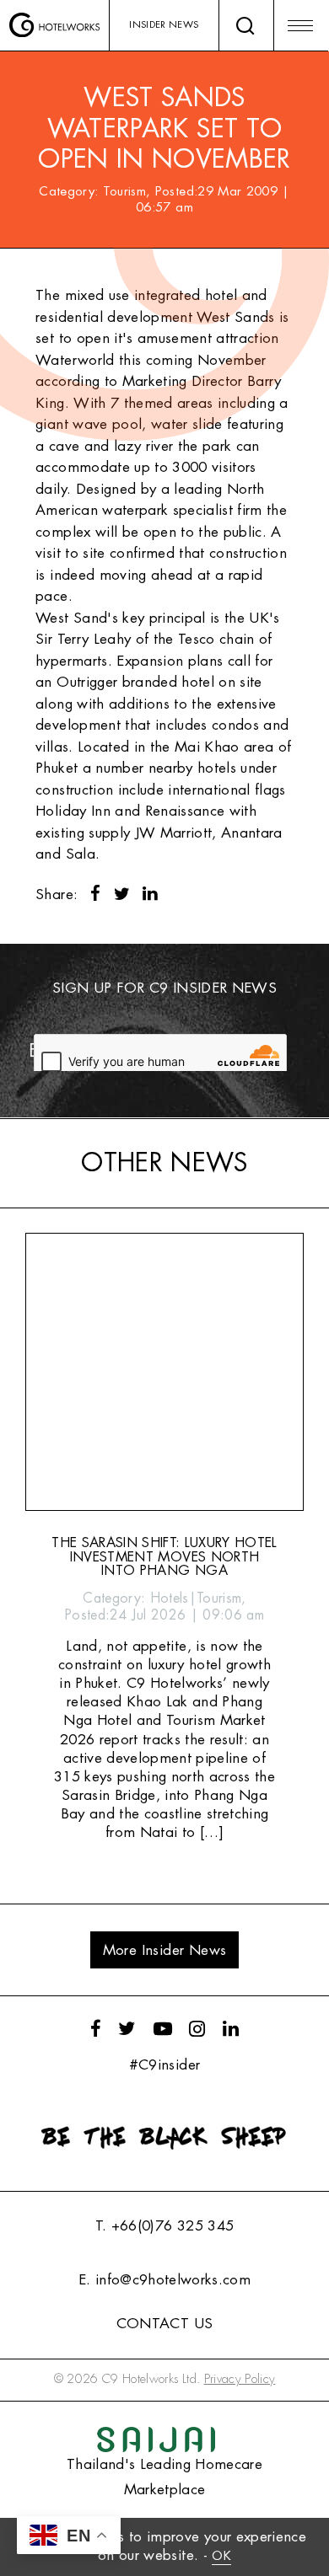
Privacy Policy (240, 2379)
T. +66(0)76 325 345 (164, 2226)
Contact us (164, 2324)
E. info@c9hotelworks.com (164, 2280)
